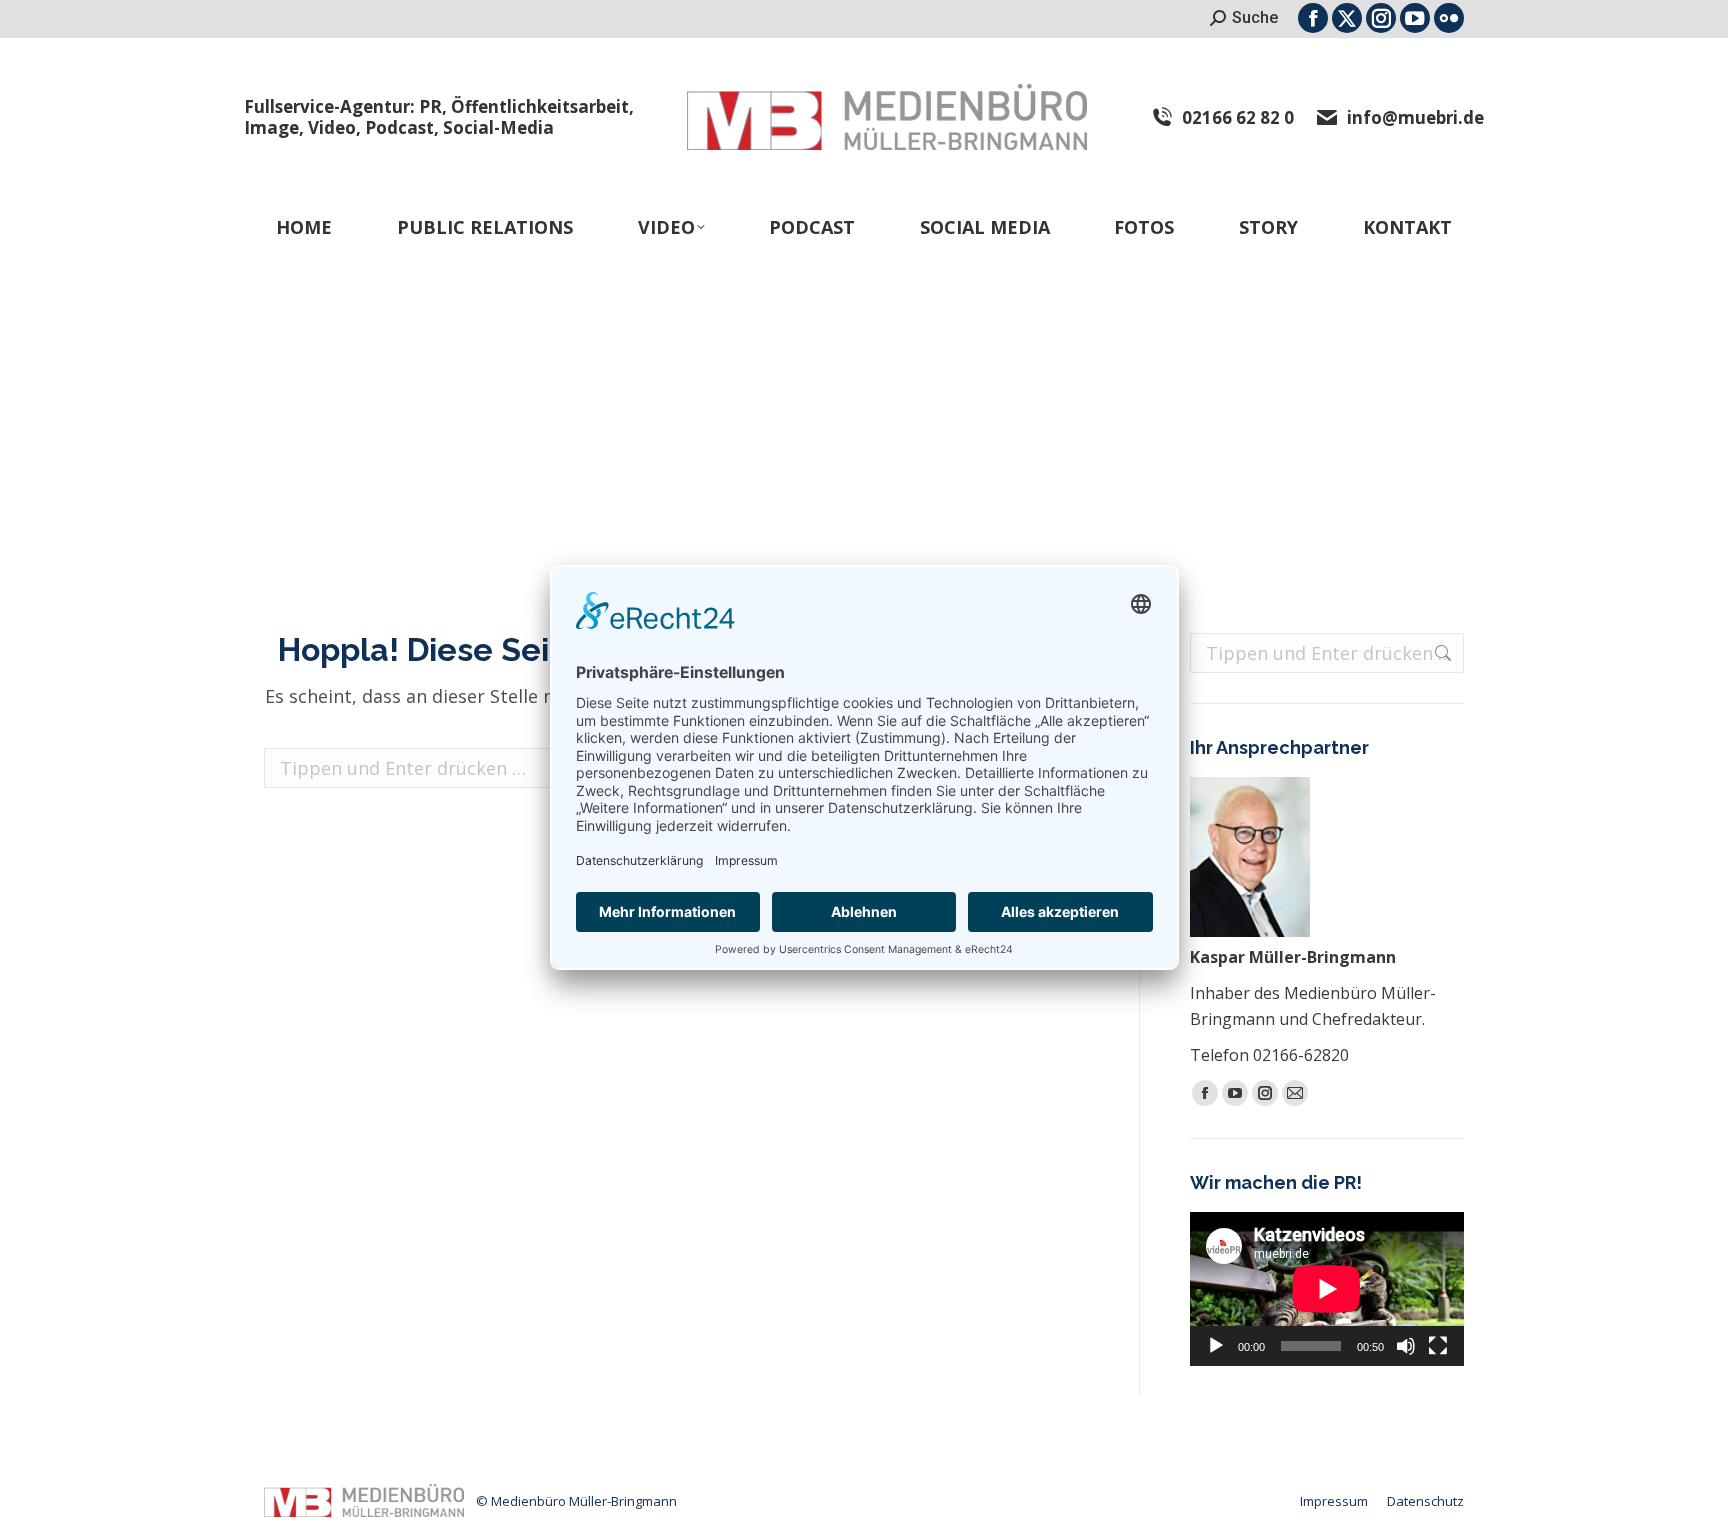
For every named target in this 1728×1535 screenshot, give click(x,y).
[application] (1327, 1289)
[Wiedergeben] (1216, 1346)
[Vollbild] (1438, 1346)
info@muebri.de (1415, 117)
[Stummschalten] (1406, 1346)
